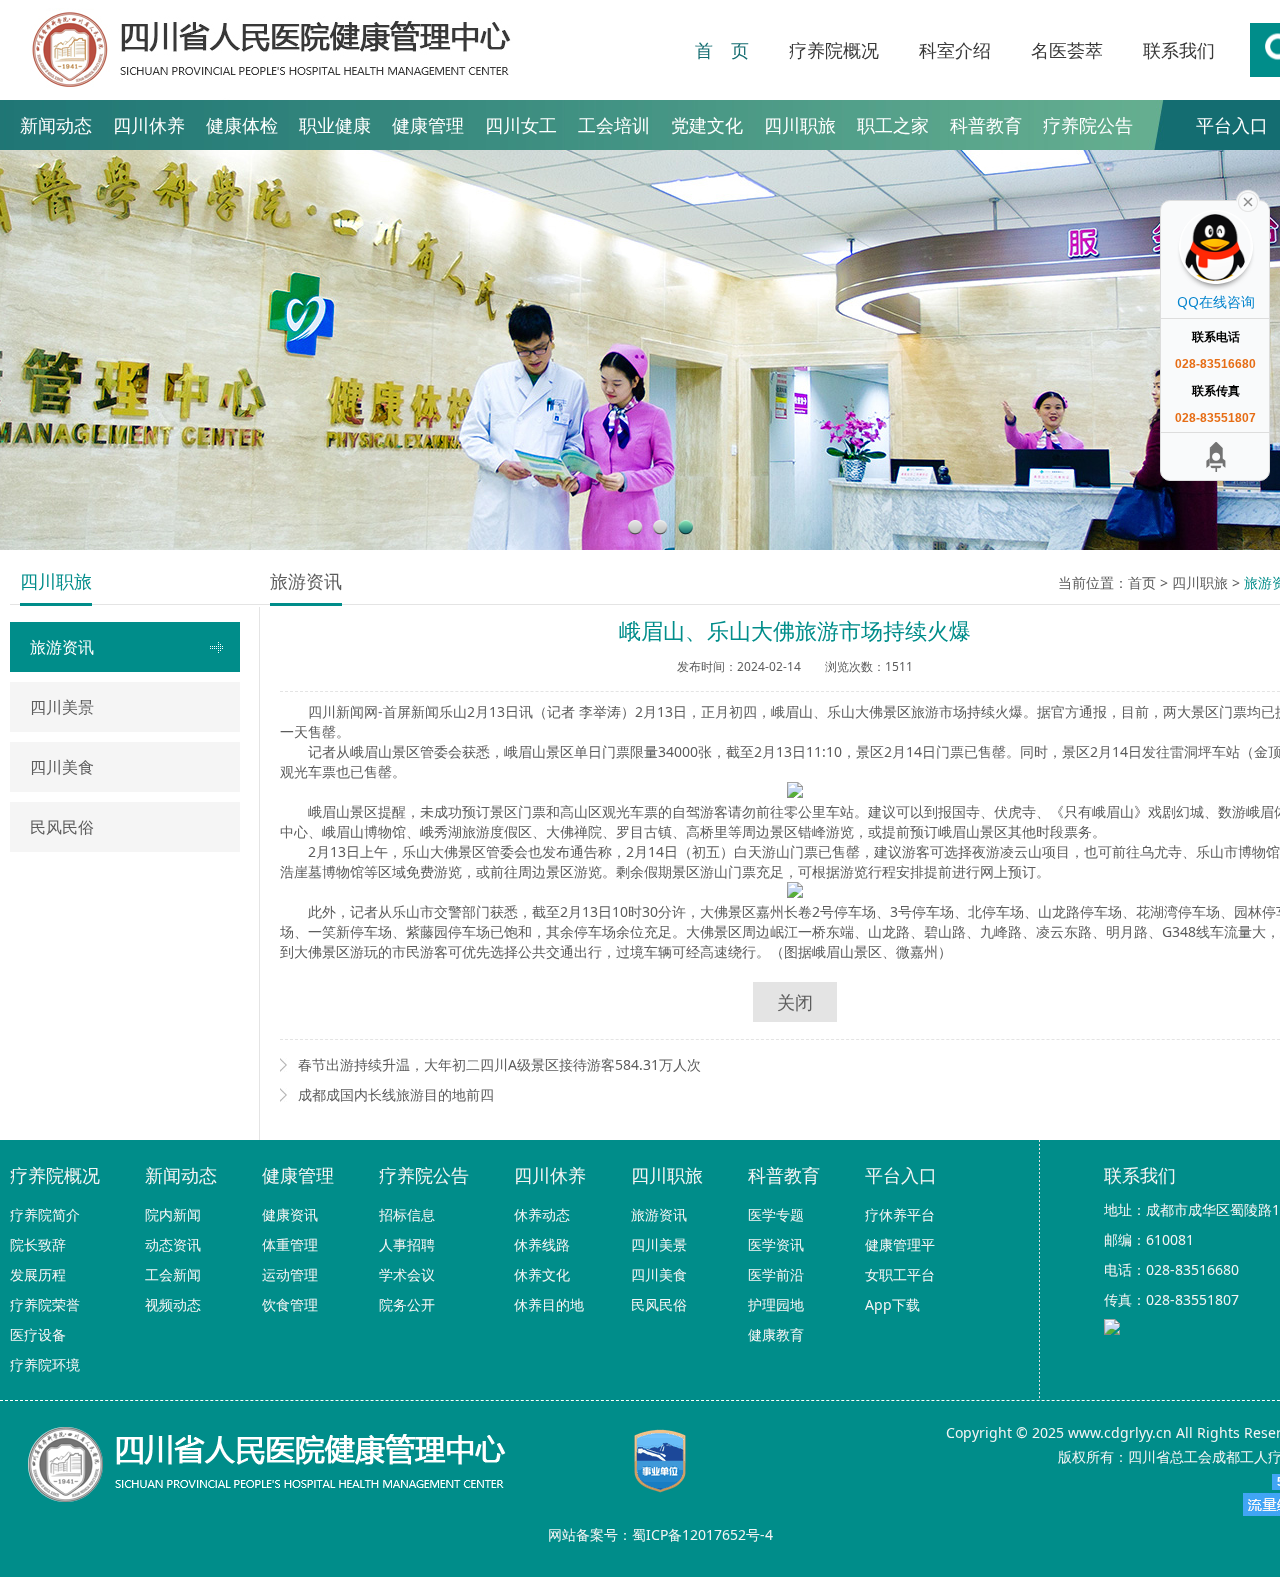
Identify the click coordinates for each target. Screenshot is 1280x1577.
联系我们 (1179, 50)
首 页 (722, 50)
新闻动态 (56, 125)
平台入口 (901, 1175)
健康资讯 (290, 1214)
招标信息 (407, 1214)
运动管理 (290, 1274)
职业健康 (335, 125)
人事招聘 (407, 1244)
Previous (32, 350)
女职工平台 (900, 1274)
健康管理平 (900, 1244)
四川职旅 (800, 125)
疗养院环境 (45, 1364)
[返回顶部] (1216, 456)
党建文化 (707, 125)
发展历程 (38, 1274)
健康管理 (428, 125)
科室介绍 (955, 50)
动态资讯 (173, 1244)
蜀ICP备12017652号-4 (702, 1534)
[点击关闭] (1248, 200)
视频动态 (173, 1304)
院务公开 (407, 1304)
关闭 (795, 1002)
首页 (1142, 582)
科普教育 (986, 125)
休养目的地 (549, 1304)
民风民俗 (62, 827)
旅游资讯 (62, 647)
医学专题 (776, 1214)
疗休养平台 (900, 1214)
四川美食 (62, 767)
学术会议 (407, 1274)
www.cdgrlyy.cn (1120, 1432)
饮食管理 (290, 1304)
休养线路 (542, 1244)
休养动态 (542, 1214)
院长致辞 (38, 1244)
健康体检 (242, 125)
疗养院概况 (834, 50)
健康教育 (776, 1334)
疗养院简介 (45, 1214)
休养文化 (542, 1274)
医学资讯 (776, 1244)
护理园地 (776, 1304)
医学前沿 (776, 1274)
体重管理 (290, 1244)
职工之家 (893, 125)
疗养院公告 (1088, 125)
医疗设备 (38, 1334)
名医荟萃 (1067, 50)
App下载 (892, 1304)
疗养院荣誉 (45, 1304)
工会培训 (614, 125)
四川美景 (62, 707)
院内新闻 (173, 1214)
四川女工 (521, 125)
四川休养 (149, 125)
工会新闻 (173, 1274)
